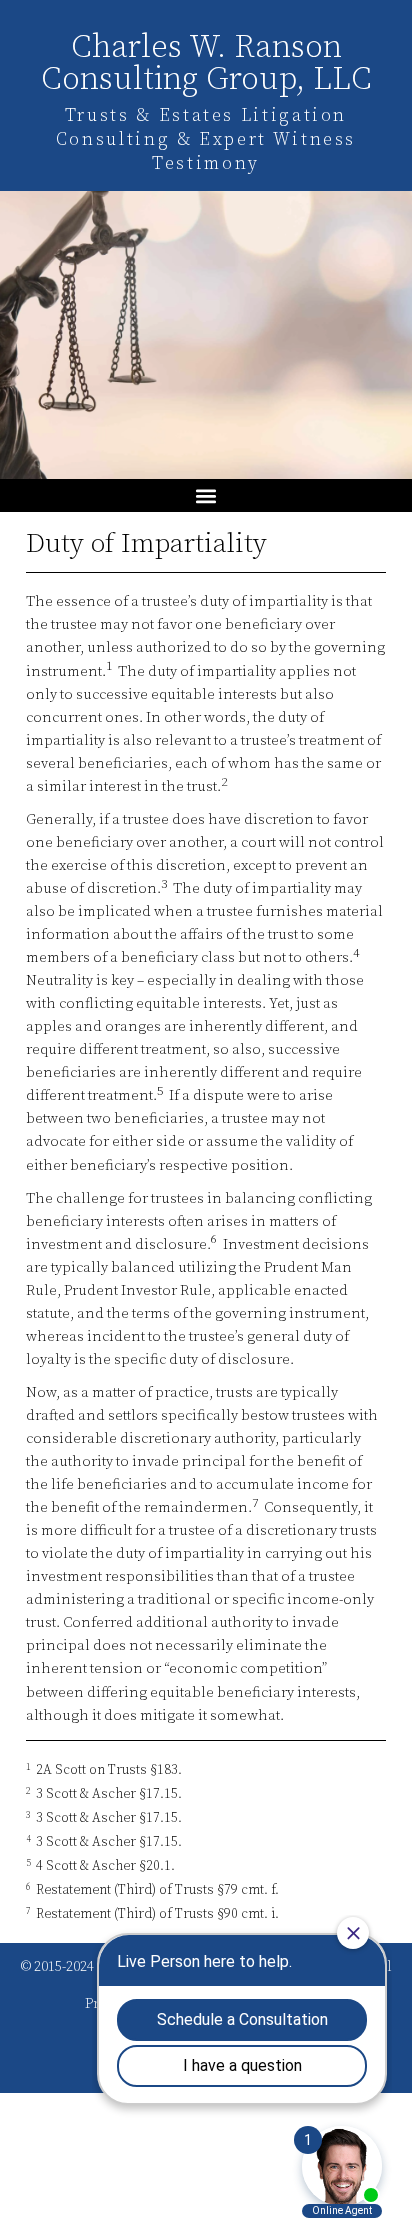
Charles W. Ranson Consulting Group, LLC (206, 64)
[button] (206, 495)
